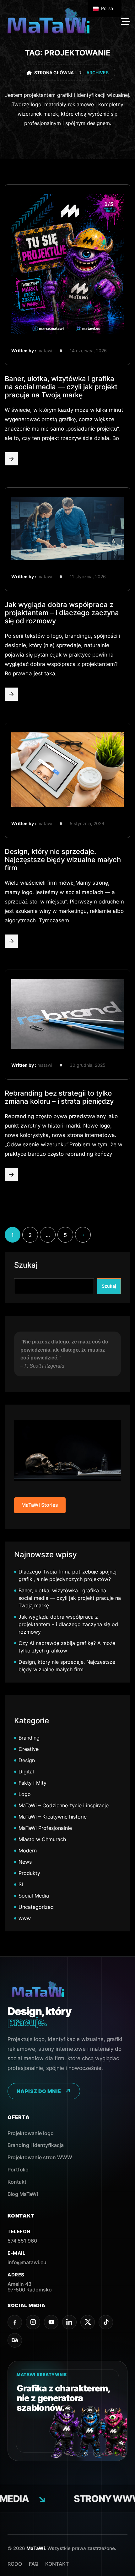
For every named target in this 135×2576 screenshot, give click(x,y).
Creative (29, 1749)
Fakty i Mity (32, 1783)
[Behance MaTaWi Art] (15, 2340)
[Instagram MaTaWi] (33, 2322)
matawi (45, 351)
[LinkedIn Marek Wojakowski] (69, 2322)
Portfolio (18, 2170)
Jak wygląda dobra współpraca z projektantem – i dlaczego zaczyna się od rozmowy (62, 613)
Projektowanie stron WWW (40, 2157)
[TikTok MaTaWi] (106, 2322)
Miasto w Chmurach (42, 1839)
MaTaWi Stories (40, 1505)
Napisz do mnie (39, 2091)
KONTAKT (57, 2564)
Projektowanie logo (31, 2133)
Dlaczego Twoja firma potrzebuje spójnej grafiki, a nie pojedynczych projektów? (67, 1575)
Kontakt (17, 2182)
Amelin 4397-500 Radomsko (30, 2287)
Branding (29, 1738)
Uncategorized (36, 1907)
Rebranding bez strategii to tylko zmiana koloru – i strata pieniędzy (59, 1097)
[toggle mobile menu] (126, 22)
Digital (26, 1772)
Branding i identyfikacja (36, 2145)
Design (27, 1760)
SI (21, 1884)
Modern (28, 1851)
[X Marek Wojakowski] (88, 2322)
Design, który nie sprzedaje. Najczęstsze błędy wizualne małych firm (63, 860)
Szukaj (26, 1265)
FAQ (34, 2564)
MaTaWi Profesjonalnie (45, 1828)
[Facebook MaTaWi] (15, 2322)
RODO (15, 2564)
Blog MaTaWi (23, 2194)
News (25, 1862)
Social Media (34, 1896)
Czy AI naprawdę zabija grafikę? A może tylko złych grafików (67, 1647)
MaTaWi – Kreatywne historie (53, 1817)
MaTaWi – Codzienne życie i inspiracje (64, 1805)
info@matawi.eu (27, 2262)
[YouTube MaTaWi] (51, 2322)
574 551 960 (22, 2241)
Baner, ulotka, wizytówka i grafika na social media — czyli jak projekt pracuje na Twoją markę (61, 387)
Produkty (29, 1873)
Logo (25, 1794)
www (25, 1918)
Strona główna (54, 73)
